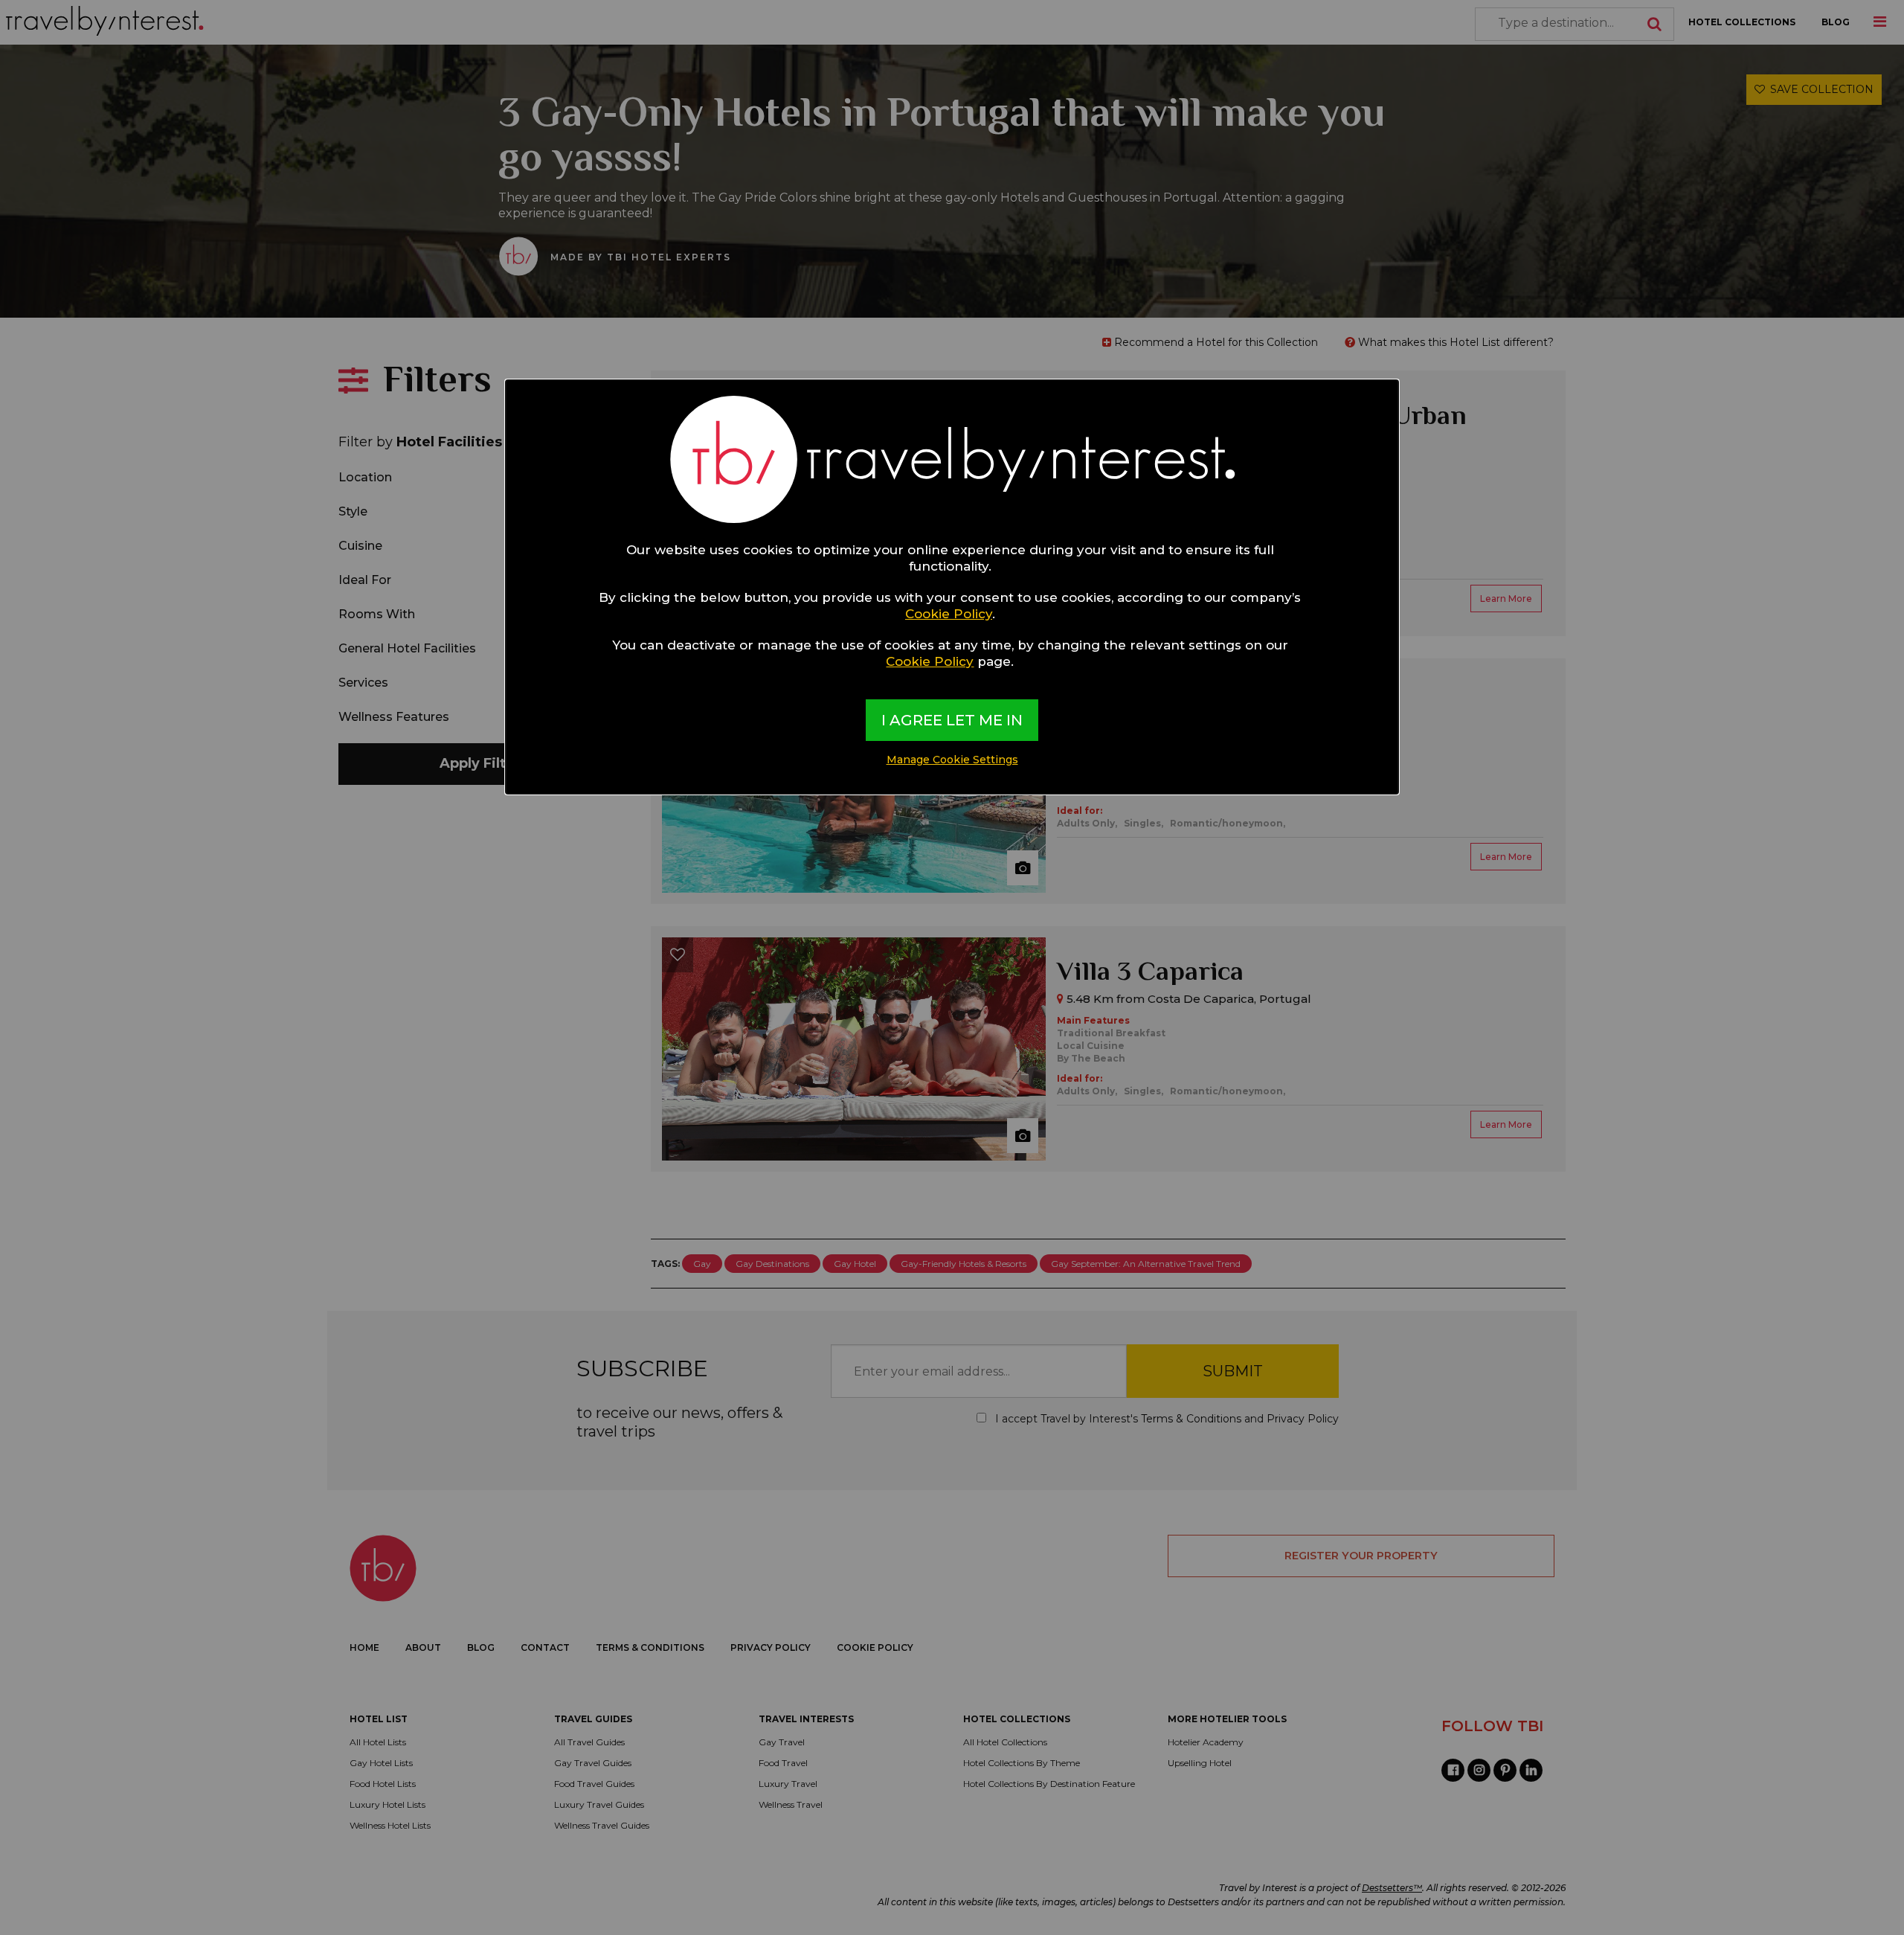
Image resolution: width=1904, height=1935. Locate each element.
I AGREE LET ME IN (952, 720)
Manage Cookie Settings (952, 760)
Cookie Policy (949, 614)
